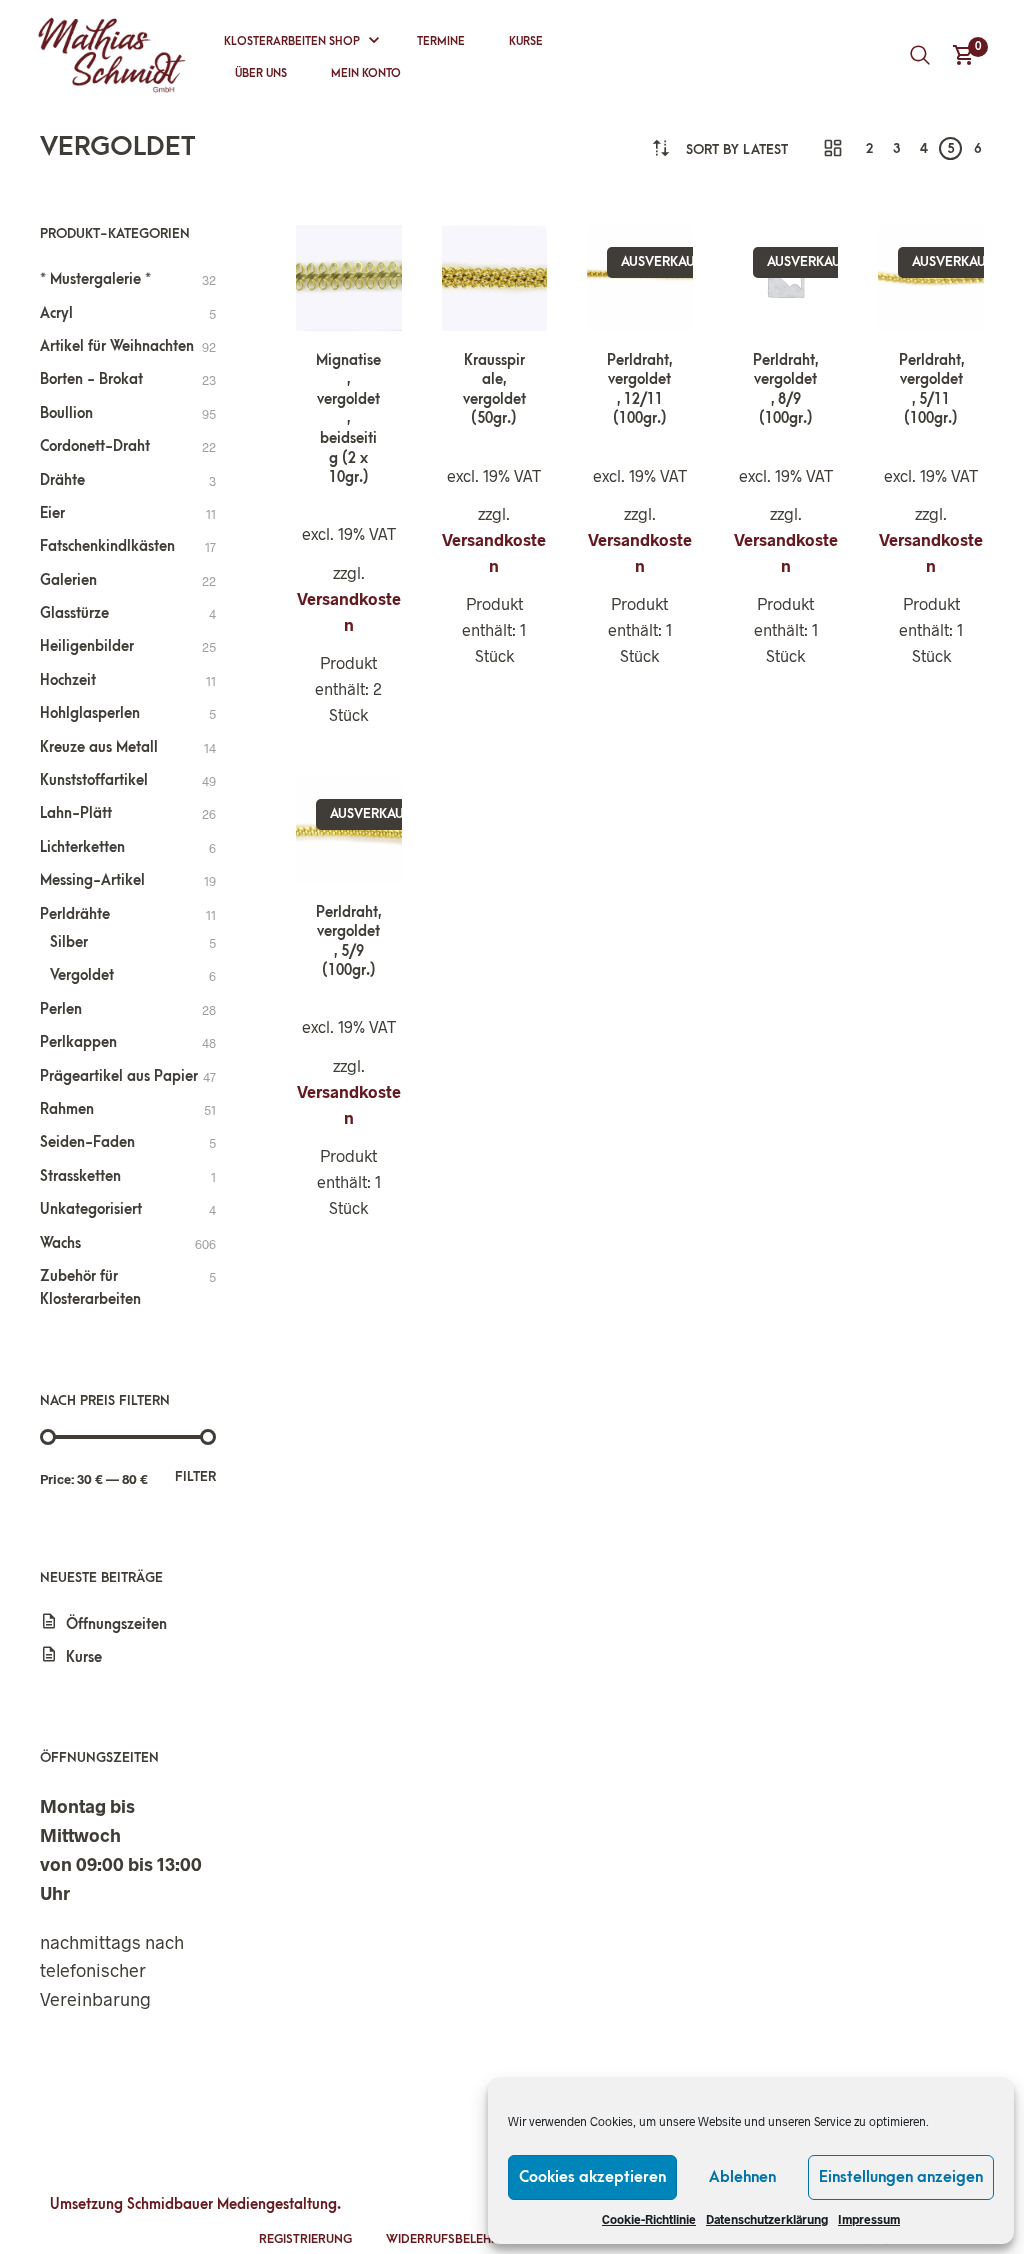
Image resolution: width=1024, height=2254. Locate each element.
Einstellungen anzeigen (901, 2177)
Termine (441, 41)
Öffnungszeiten (116, 1624)
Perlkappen (78, 1042)
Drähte (62, 480)
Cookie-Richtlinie (649, 2219)
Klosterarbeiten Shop (292, 41)
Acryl (56, 313)
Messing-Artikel (92, 880)
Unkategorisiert (91, 1209)
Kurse (526, 41)
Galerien (68, 580)
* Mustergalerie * (95, 279)
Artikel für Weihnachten (117, 346)
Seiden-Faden (87, 1142)
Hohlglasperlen (90, 713)
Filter (195, 1476)
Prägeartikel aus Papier (119, 1076)
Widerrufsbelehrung (455, 2239)
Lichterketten (82, 847)
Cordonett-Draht (95, 446)
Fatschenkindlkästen (107, 546)
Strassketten (80, 1176)
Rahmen (67, 1109)
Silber (69, 942)
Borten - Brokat (91, 379)
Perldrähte (75, 914)
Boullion (66, 413)
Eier (52, 513)
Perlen (61, 1009)
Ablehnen (742, 2177)
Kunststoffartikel (94, 780)
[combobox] (737, 149)
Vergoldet (82, 975)
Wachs (60, 1243)
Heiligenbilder (87, 646)
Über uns (261, 73)
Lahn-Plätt (76, 813)
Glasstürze (74, 613)
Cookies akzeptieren (592, 2177)
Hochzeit (68, 680)
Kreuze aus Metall (99, 747)
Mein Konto (366, 73)
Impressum (869, 2219)
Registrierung (305, 2239)
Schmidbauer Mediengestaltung (232, 2204)
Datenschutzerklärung (767, 2219)
